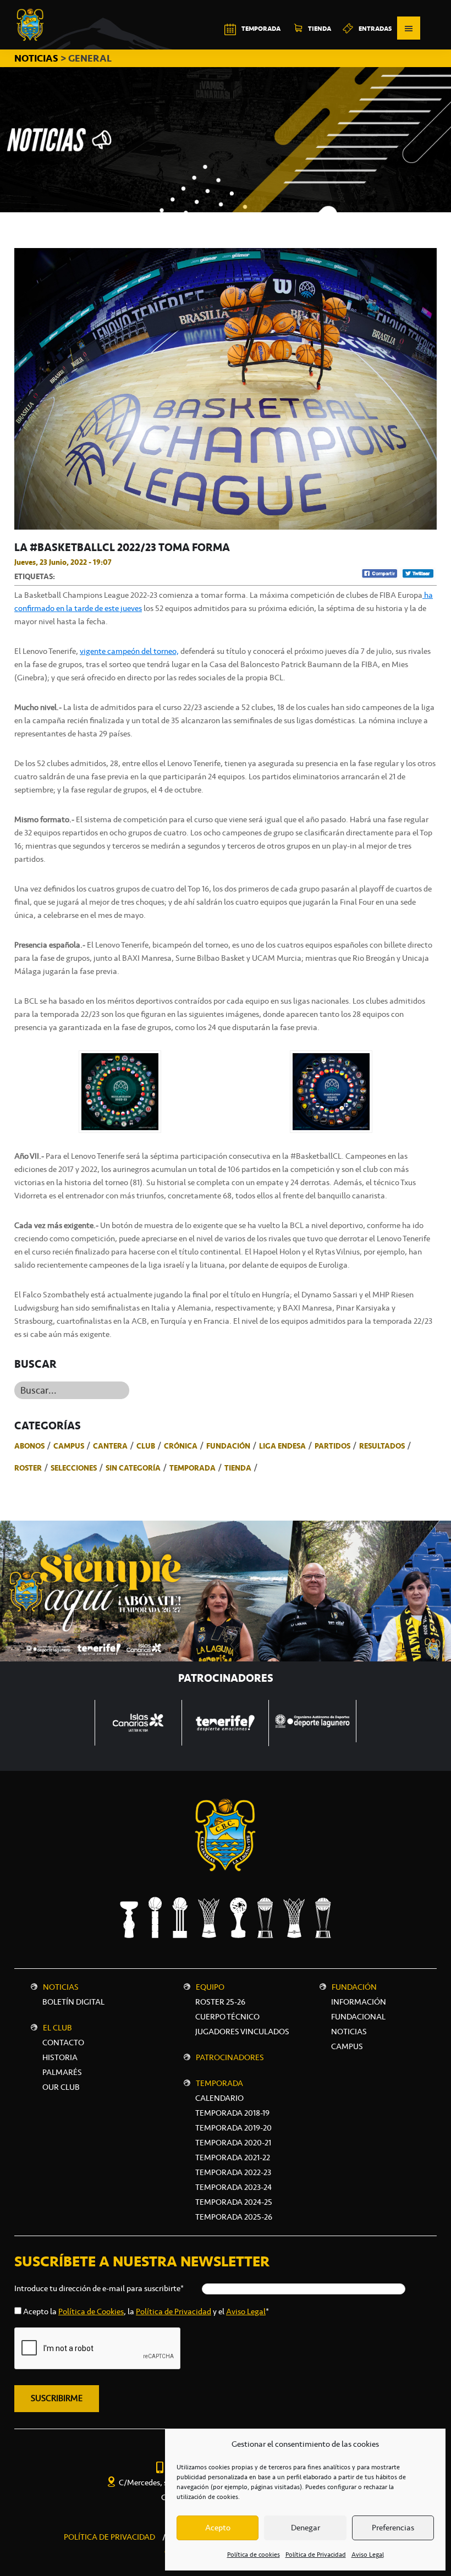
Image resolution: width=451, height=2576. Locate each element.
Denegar (306, 2528)
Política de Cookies (91, 2311)
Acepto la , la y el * (146, 2311)
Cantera (110, 1446)
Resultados (382, 1446)
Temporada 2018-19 (232, 2113)
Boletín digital (73, 2002)
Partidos (332, 1446)
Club (146, 1446)
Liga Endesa (282, 1446)
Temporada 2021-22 (233, 2157)
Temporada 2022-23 (233, 2172)
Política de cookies (254, 2555)
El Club (57, 2028)
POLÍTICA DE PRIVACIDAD (109, 2537)
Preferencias (393, 2528)
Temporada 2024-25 (234, 2202)
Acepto (218, 2528)
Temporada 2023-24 (233, 2187)
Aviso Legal (368, 2555)
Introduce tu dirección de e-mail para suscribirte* (99, 2288)
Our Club (61, 2087)
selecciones (74, 1468)
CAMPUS (347, 2046)
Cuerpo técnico (227, 2017)
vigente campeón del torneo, (129, 651)
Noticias (61, 1987)
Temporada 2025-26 (234, 2217)
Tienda (238, 1468)
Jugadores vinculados (242, 2032)
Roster (28, 1468)
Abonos (29, 1446)
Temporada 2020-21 (233, 2143)
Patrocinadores (230, 2057)
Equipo (210, 1987)
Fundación (228, 1446)
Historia (60, 2057)
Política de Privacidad (316, 2555)
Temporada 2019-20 (233, 2128)
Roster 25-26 (220, 2002)
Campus (69, 1446)
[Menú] (409, 28)
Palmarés (62, 2072)
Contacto (63, 2043)
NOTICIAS (37, 58)
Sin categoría (133, 1468)
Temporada (193, 1468)
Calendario (219, 2098)
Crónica (181, 1446)
